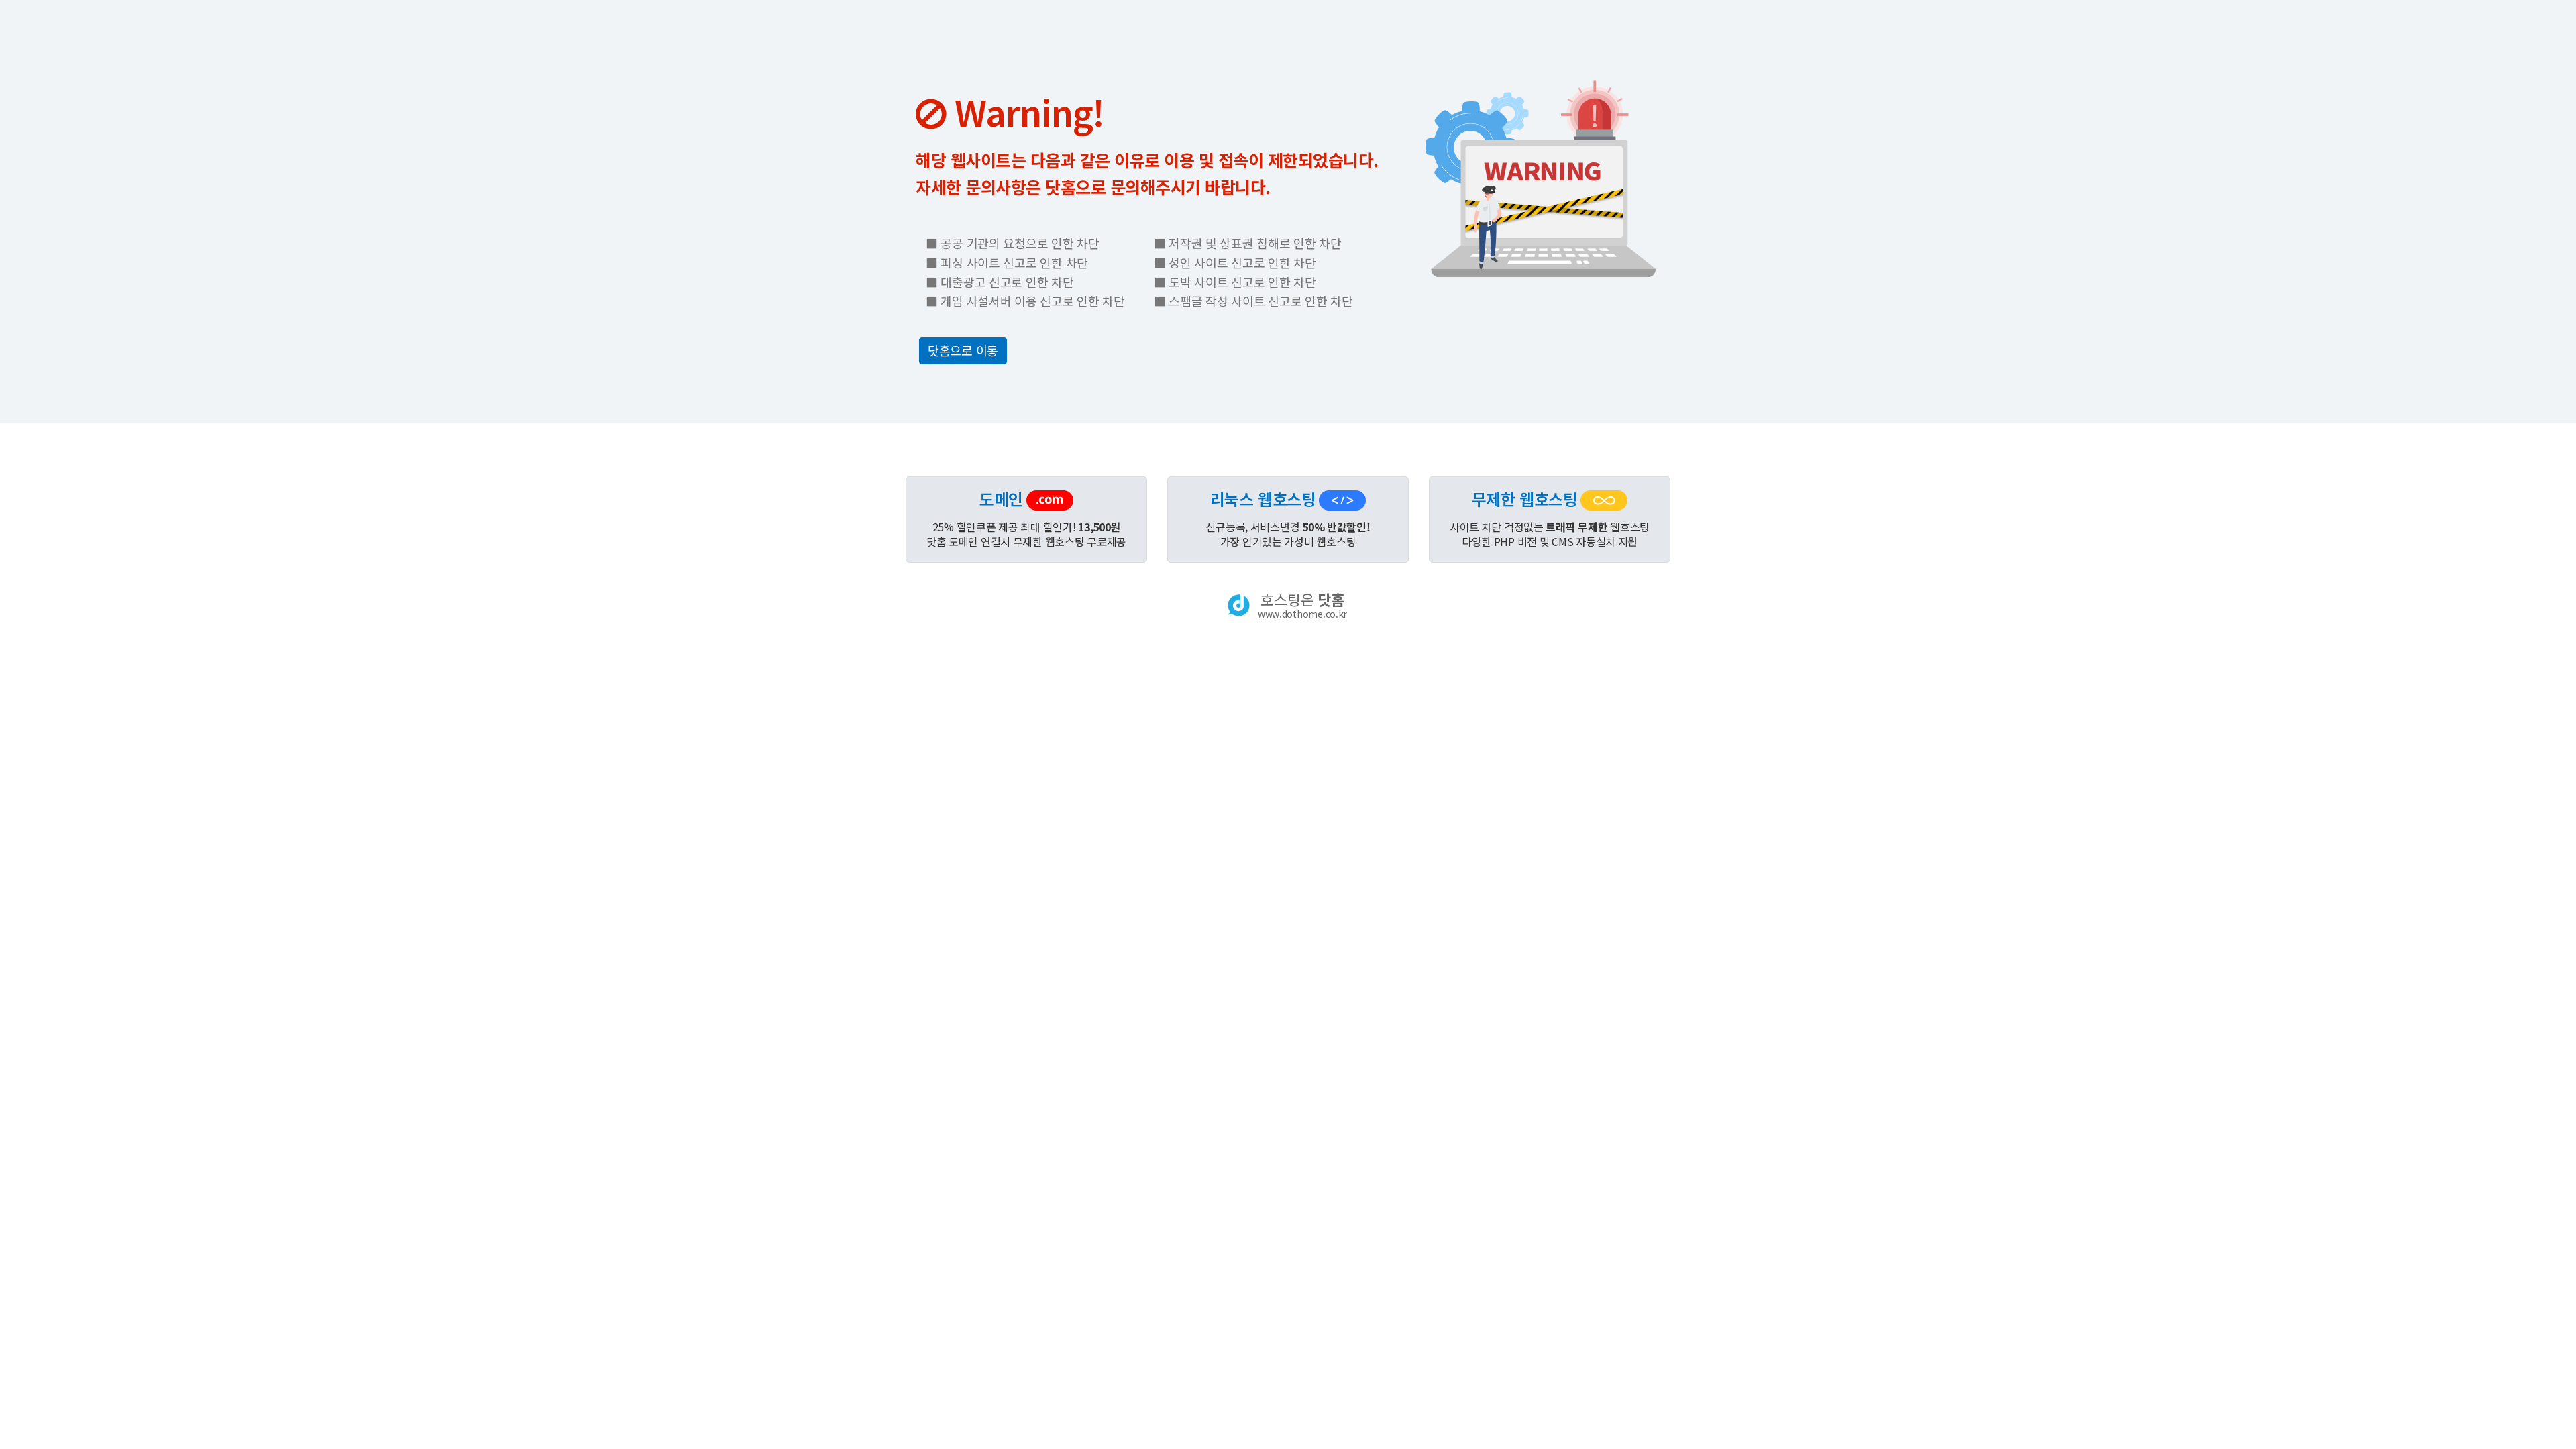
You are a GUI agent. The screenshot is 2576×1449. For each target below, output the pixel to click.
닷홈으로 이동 (963, 350)
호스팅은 (1302, 605)
